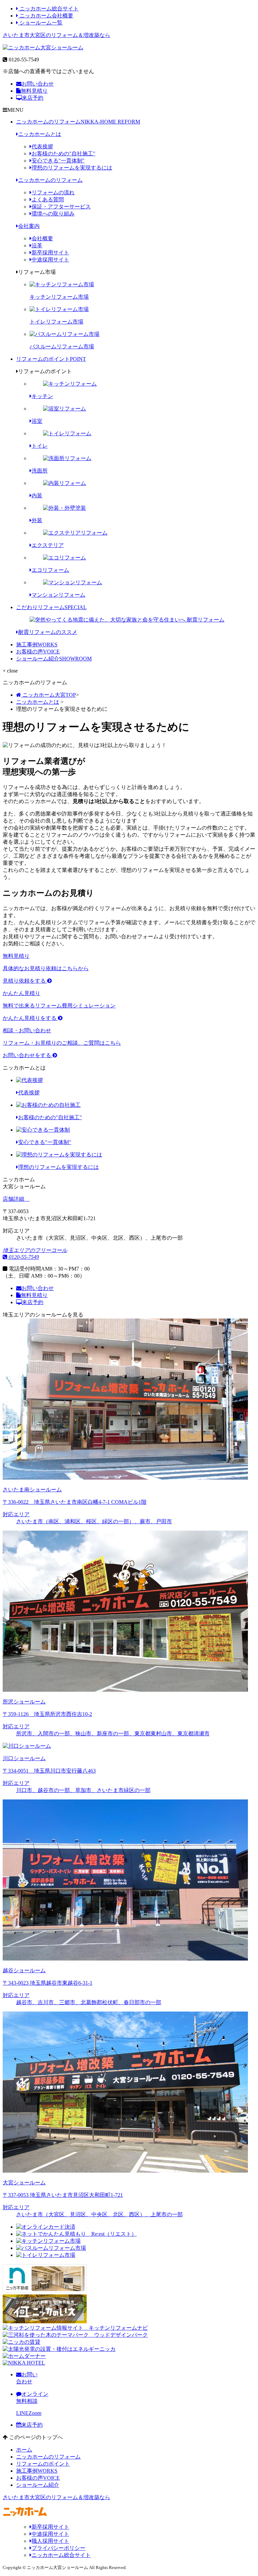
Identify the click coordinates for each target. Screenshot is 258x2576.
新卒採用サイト (50, 253)
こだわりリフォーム (51, 607)
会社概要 (42, 238)
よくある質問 (48, 200)
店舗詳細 (14, 1199)
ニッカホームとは (40, 134)
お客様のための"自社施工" (63, 154)
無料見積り (34, 91)
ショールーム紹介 (54, 659)
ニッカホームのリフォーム (78, 122)
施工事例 (37, 645)
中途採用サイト (50, 260)
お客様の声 (38, 652)
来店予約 (33, 98)
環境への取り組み (53, 214)
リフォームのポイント (51, 359)
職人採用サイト (50, 2541)
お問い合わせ (38, 84)
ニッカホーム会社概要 (46, 16)
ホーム (24, 2450)
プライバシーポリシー (58, 2548)
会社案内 (29, 226)
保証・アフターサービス (61, 207)
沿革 (37, 245)
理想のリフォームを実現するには (72, 168)
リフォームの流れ (53, 192)
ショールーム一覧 (40, 23)
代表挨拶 (42, 146)
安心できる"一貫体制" (58, 161)
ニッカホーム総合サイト (48, 9)
